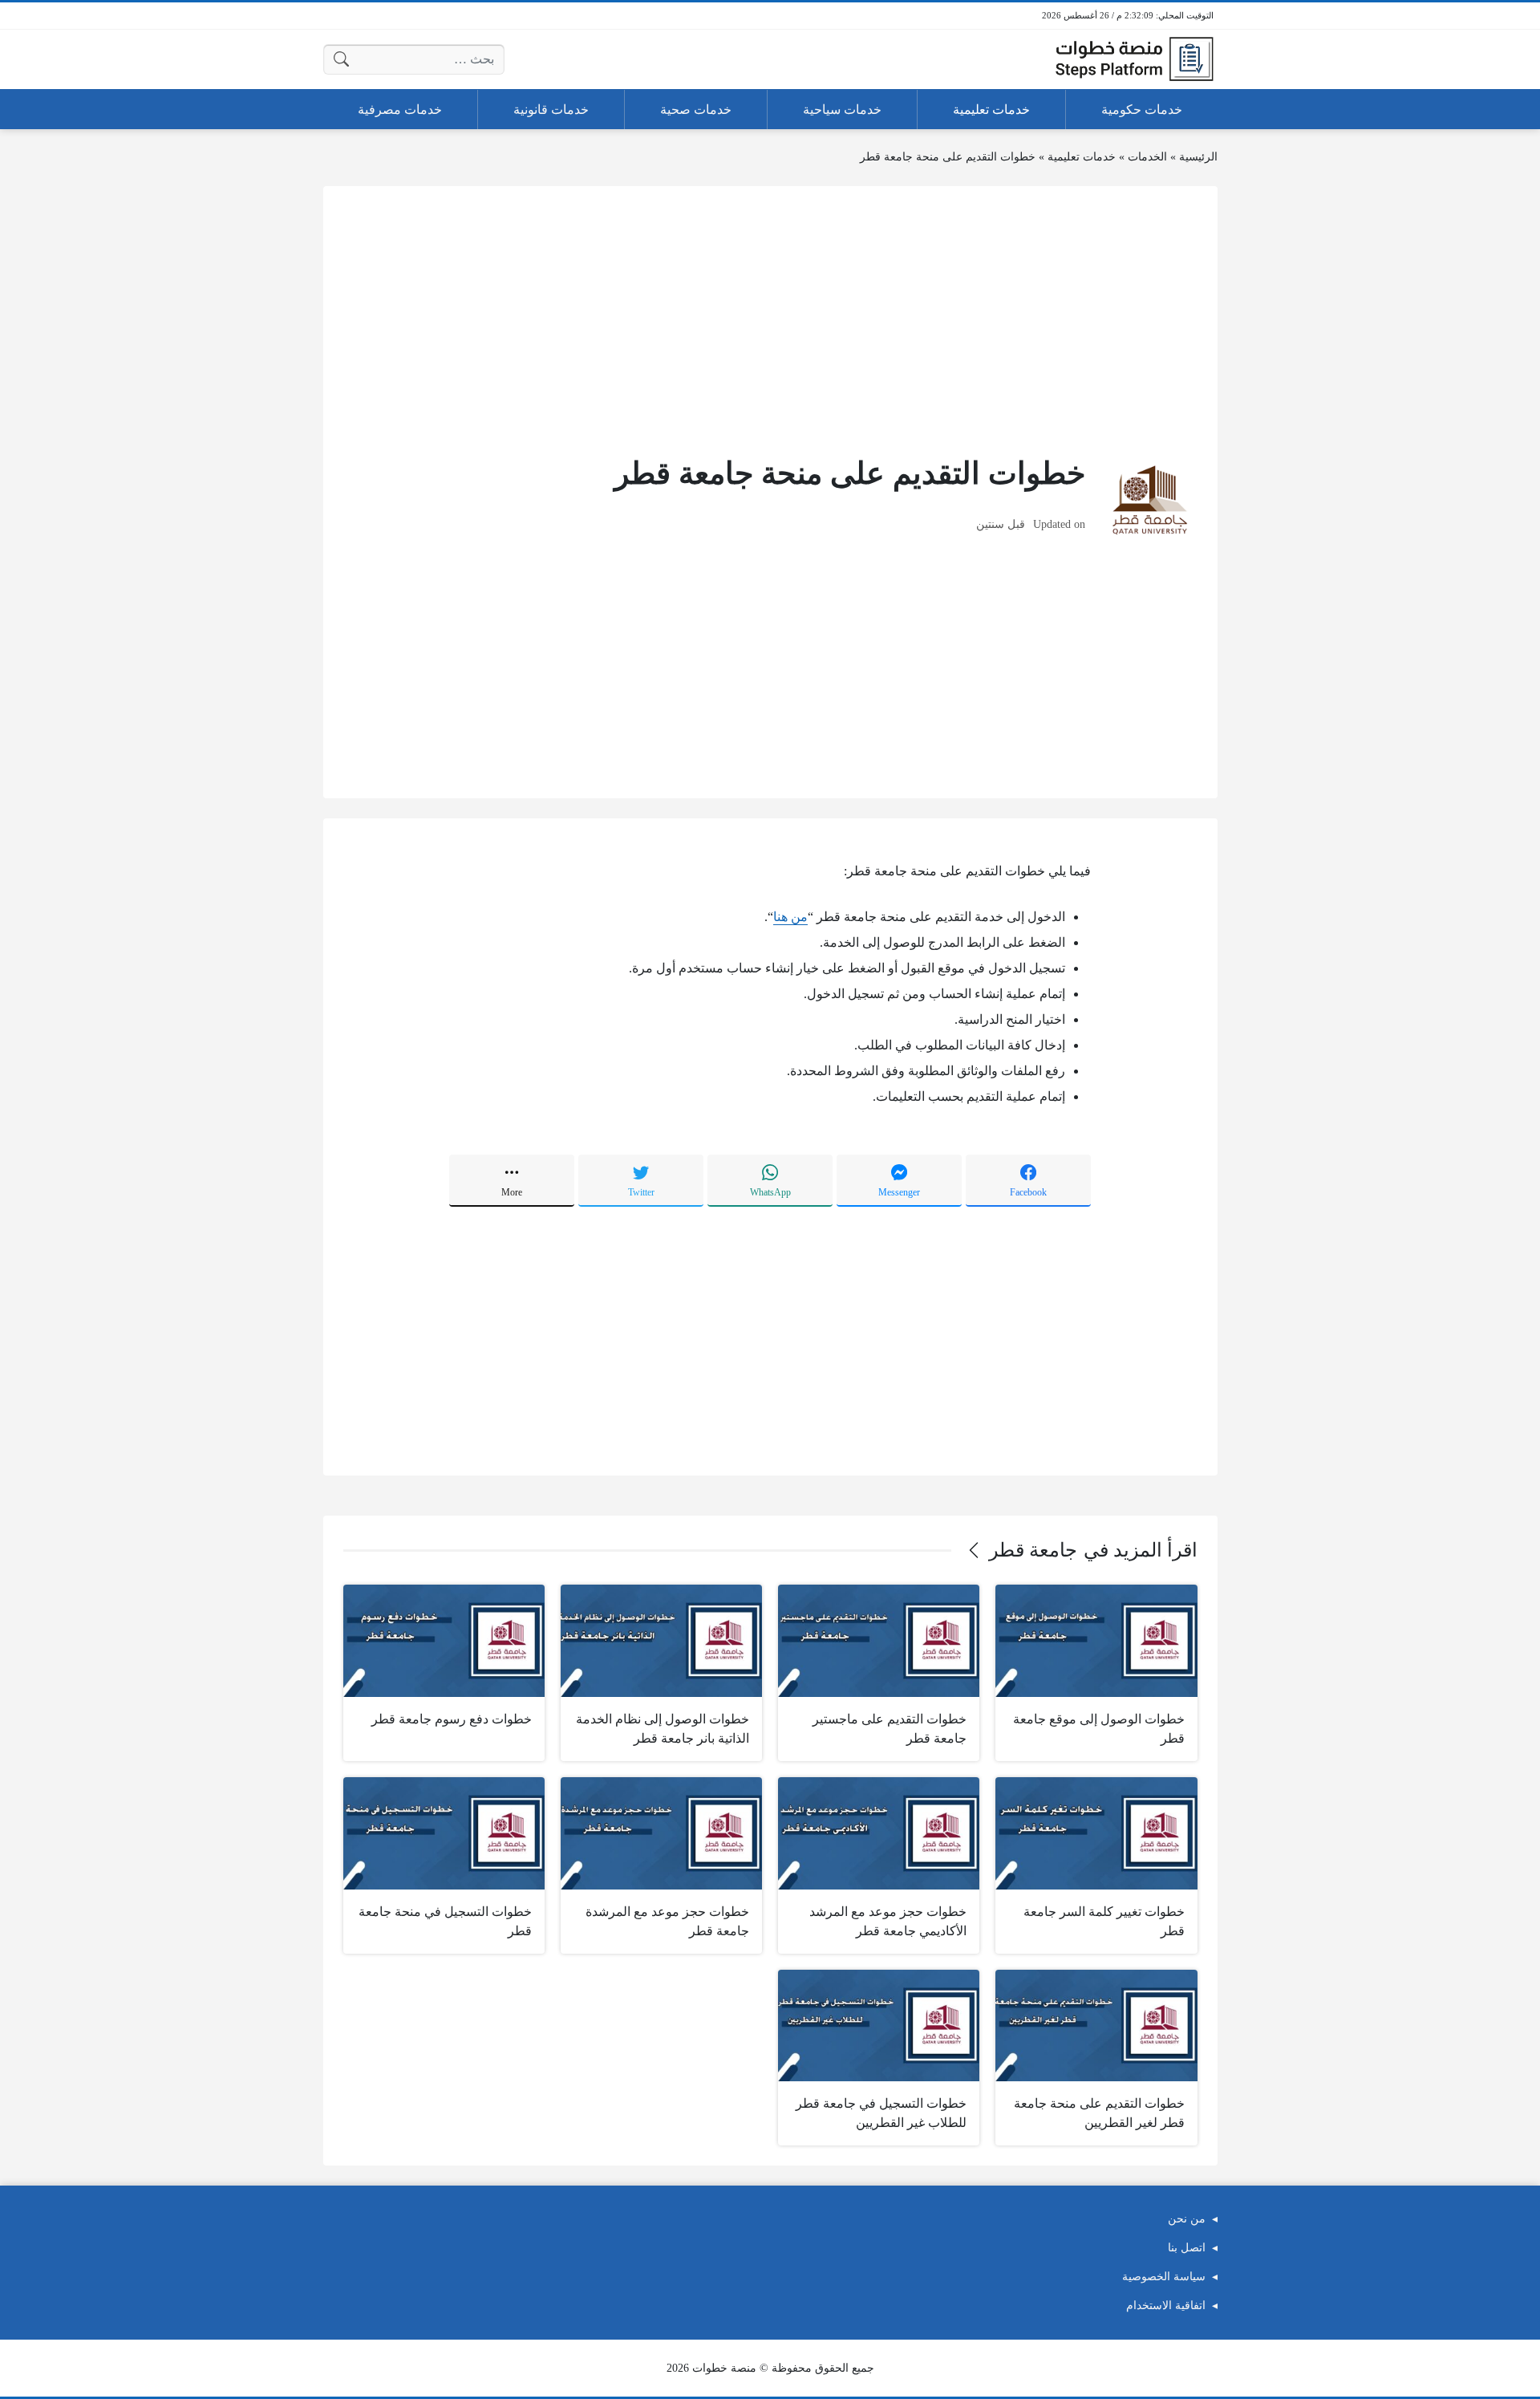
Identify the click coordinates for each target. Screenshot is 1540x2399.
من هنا (790, 917)
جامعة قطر (1033, 1550)
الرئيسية (1198, 157)
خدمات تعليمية (1082, 157)
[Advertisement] (770, 319)
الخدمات (1147, 157)
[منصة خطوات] (1134, 59)
